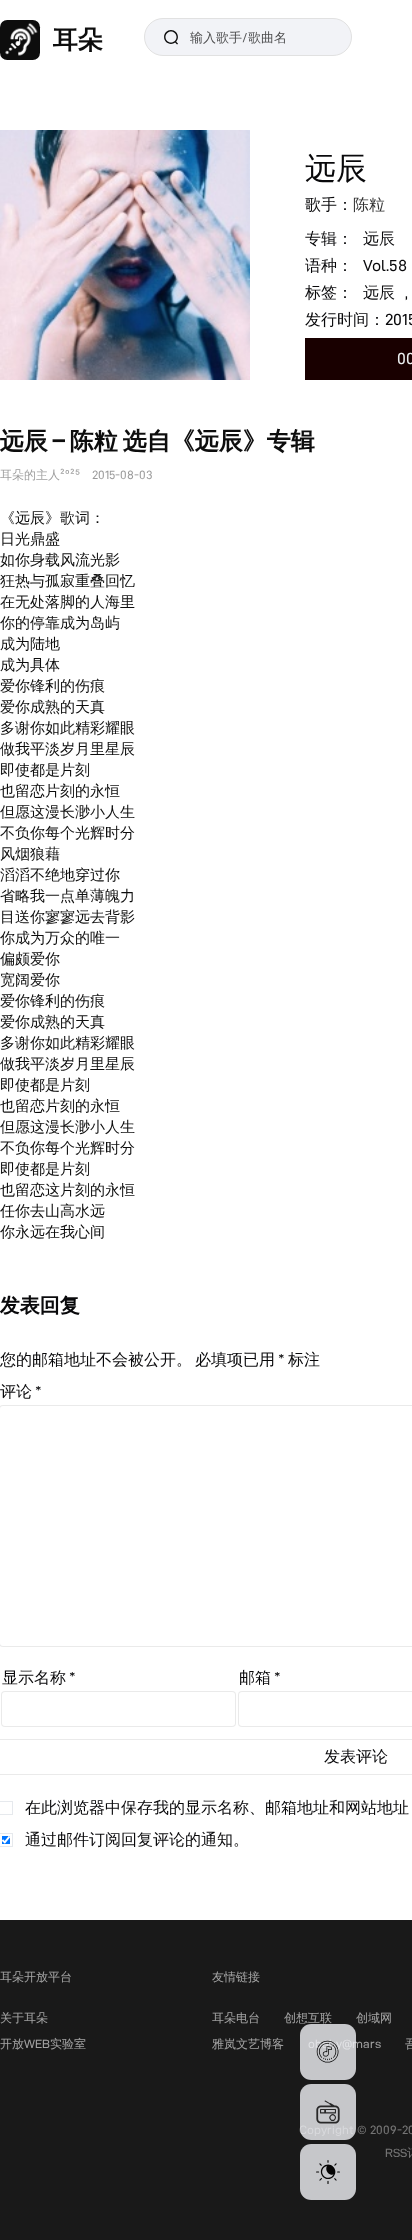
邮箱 (260, 1677)
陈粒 (369, 204)
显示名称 (39, 1677)
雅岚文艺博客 (248, 2043)
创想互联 (308, 2017)
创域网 (374, 2017)
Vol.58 (385, 265)
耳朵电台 (236, 2017)
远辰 (379, 238)
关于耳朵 (24, 2017)
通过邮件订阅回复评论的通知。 (137, 1839)
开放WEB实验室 (43, 2043)
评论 (21, 1391)
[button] (328, 2052)
